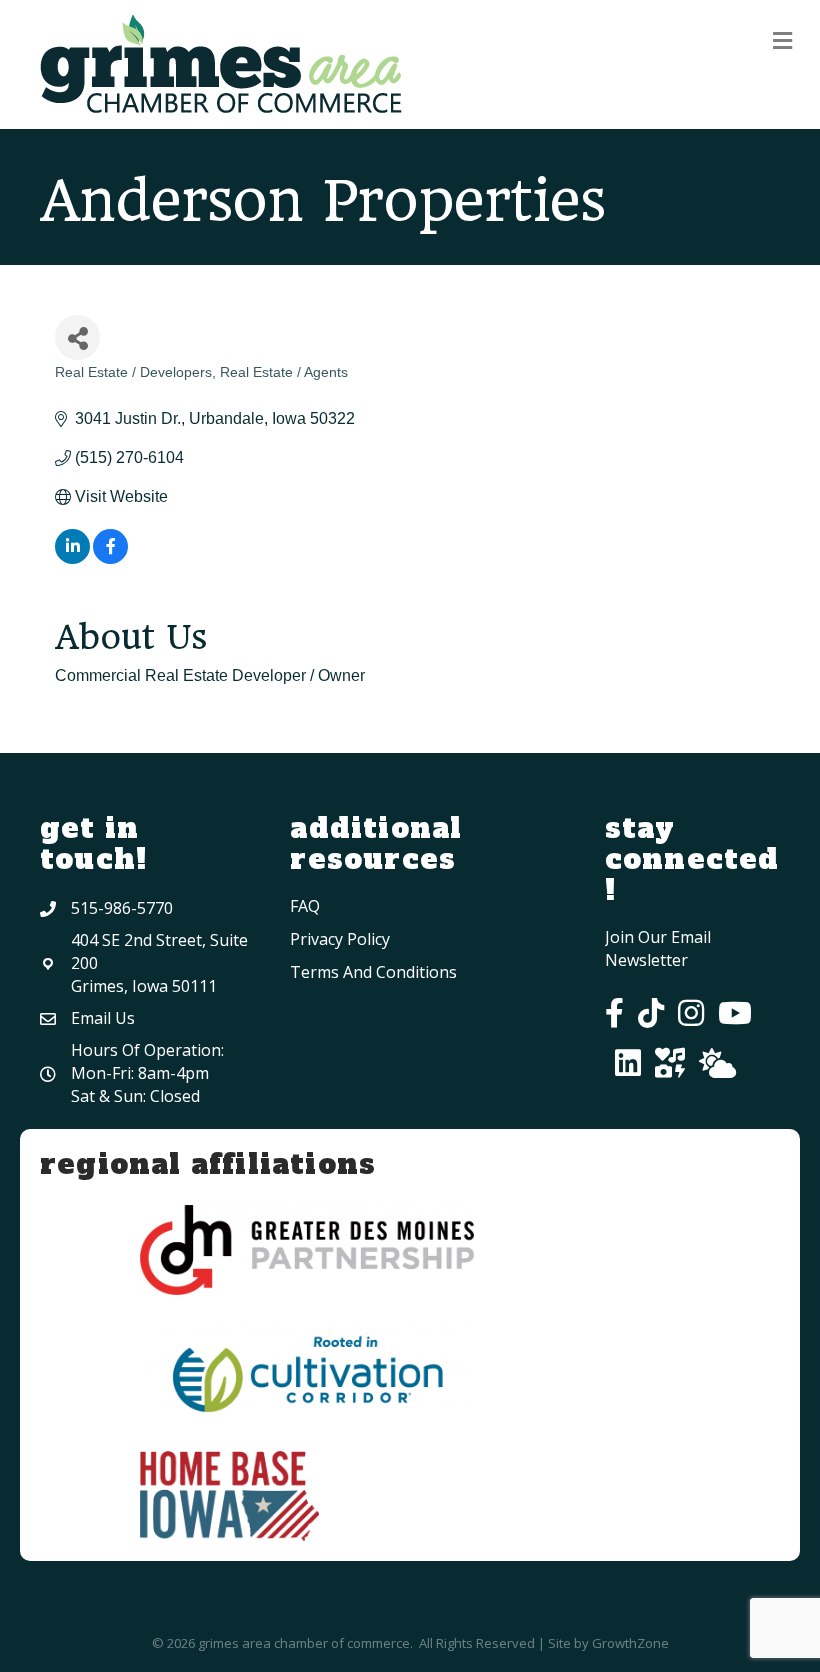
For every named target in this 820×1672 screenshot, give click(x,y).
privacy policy (340, 939)
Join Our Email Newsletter (658, 948)
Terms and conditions (373, 972)
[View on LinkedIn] (72, 558)
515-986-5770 (122, 908)
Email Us (103, 1018)
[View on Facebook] (110, 558)
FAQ (305, 906)
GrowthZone (630, 1643)
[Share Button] (77, 337)
